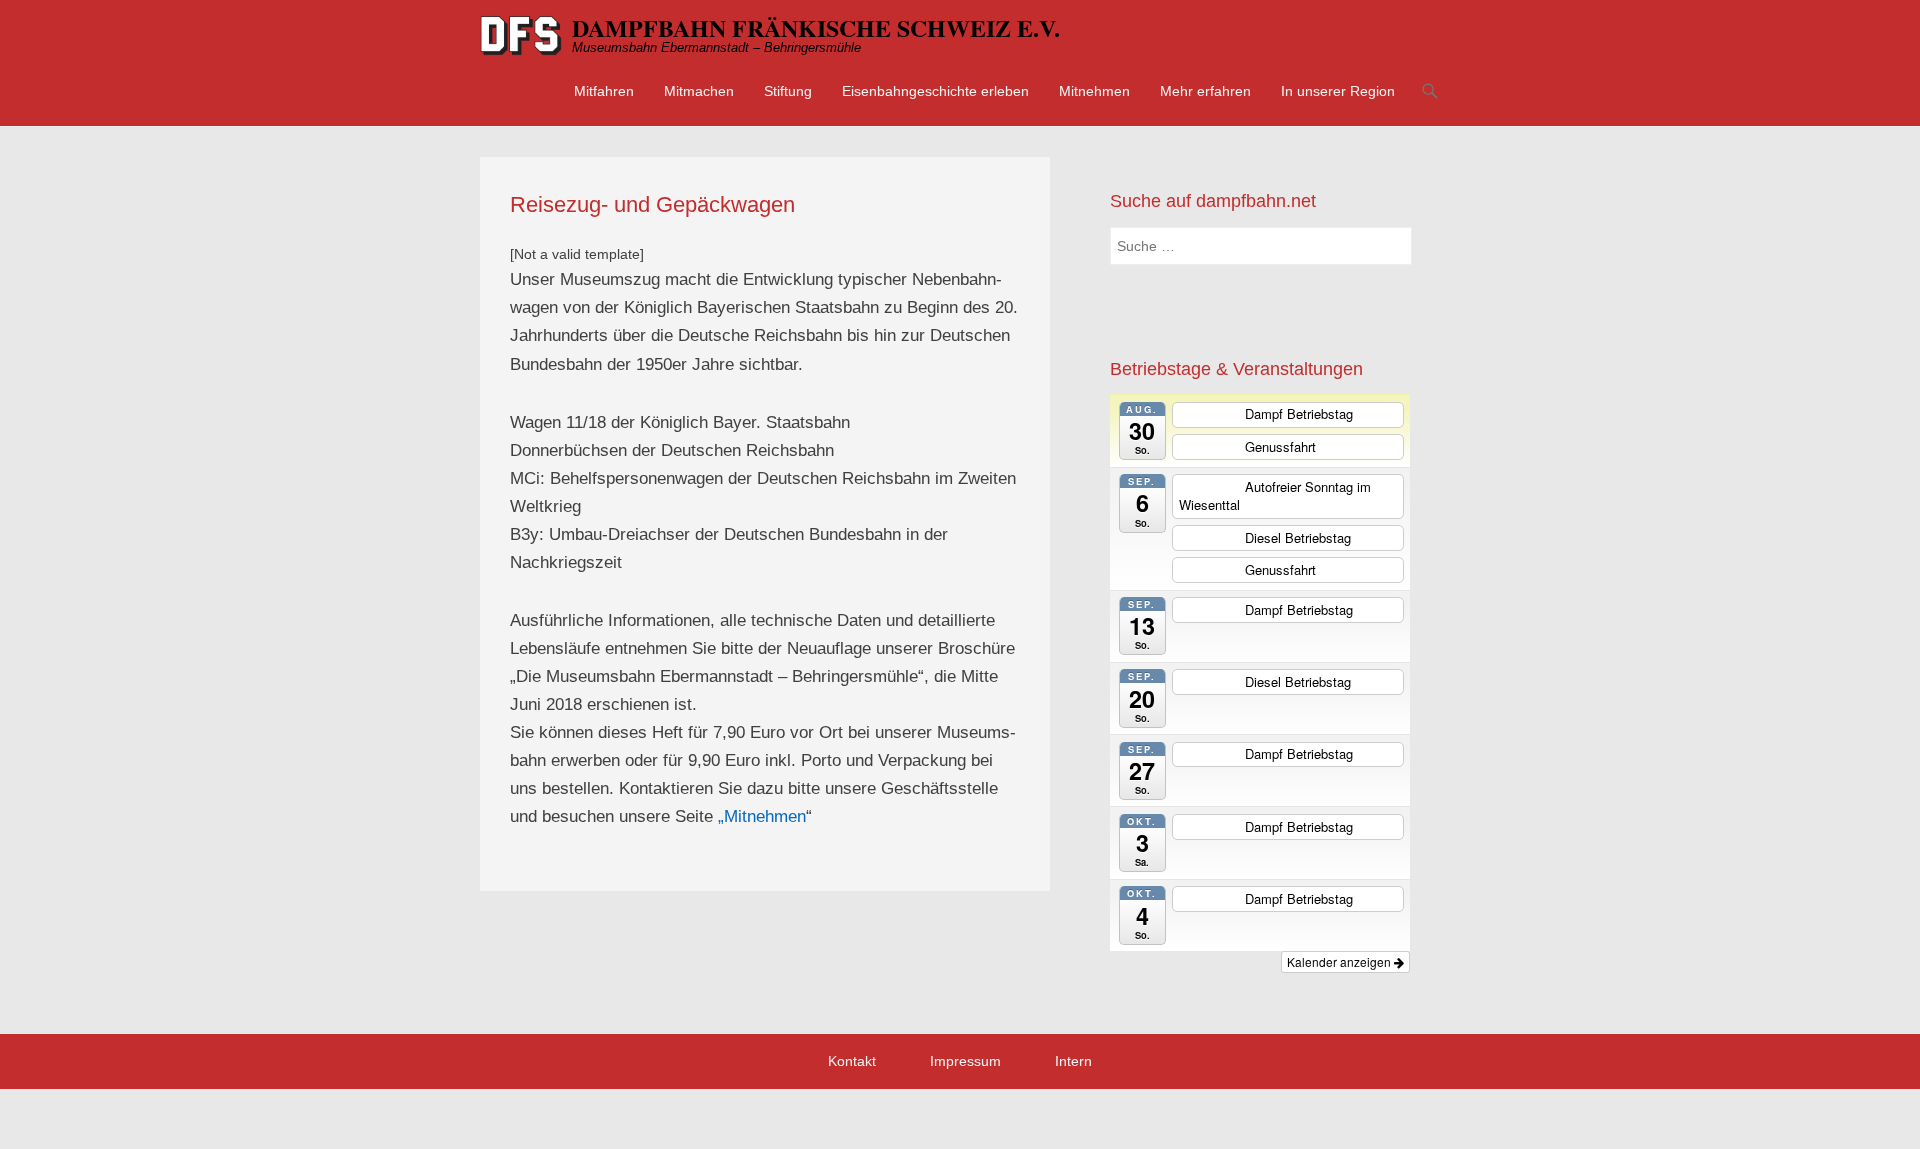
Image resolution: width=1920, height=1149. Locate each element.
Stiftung (788, 91)
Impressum (965, 1061)
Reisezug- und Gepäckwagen (652, 204)
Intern (1073, 1061)
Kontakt (852, 1061)
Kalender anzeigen (1340, 961)
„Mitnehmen (762, 816)
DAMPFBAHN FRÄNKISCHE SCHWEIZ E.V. (816, 27)
